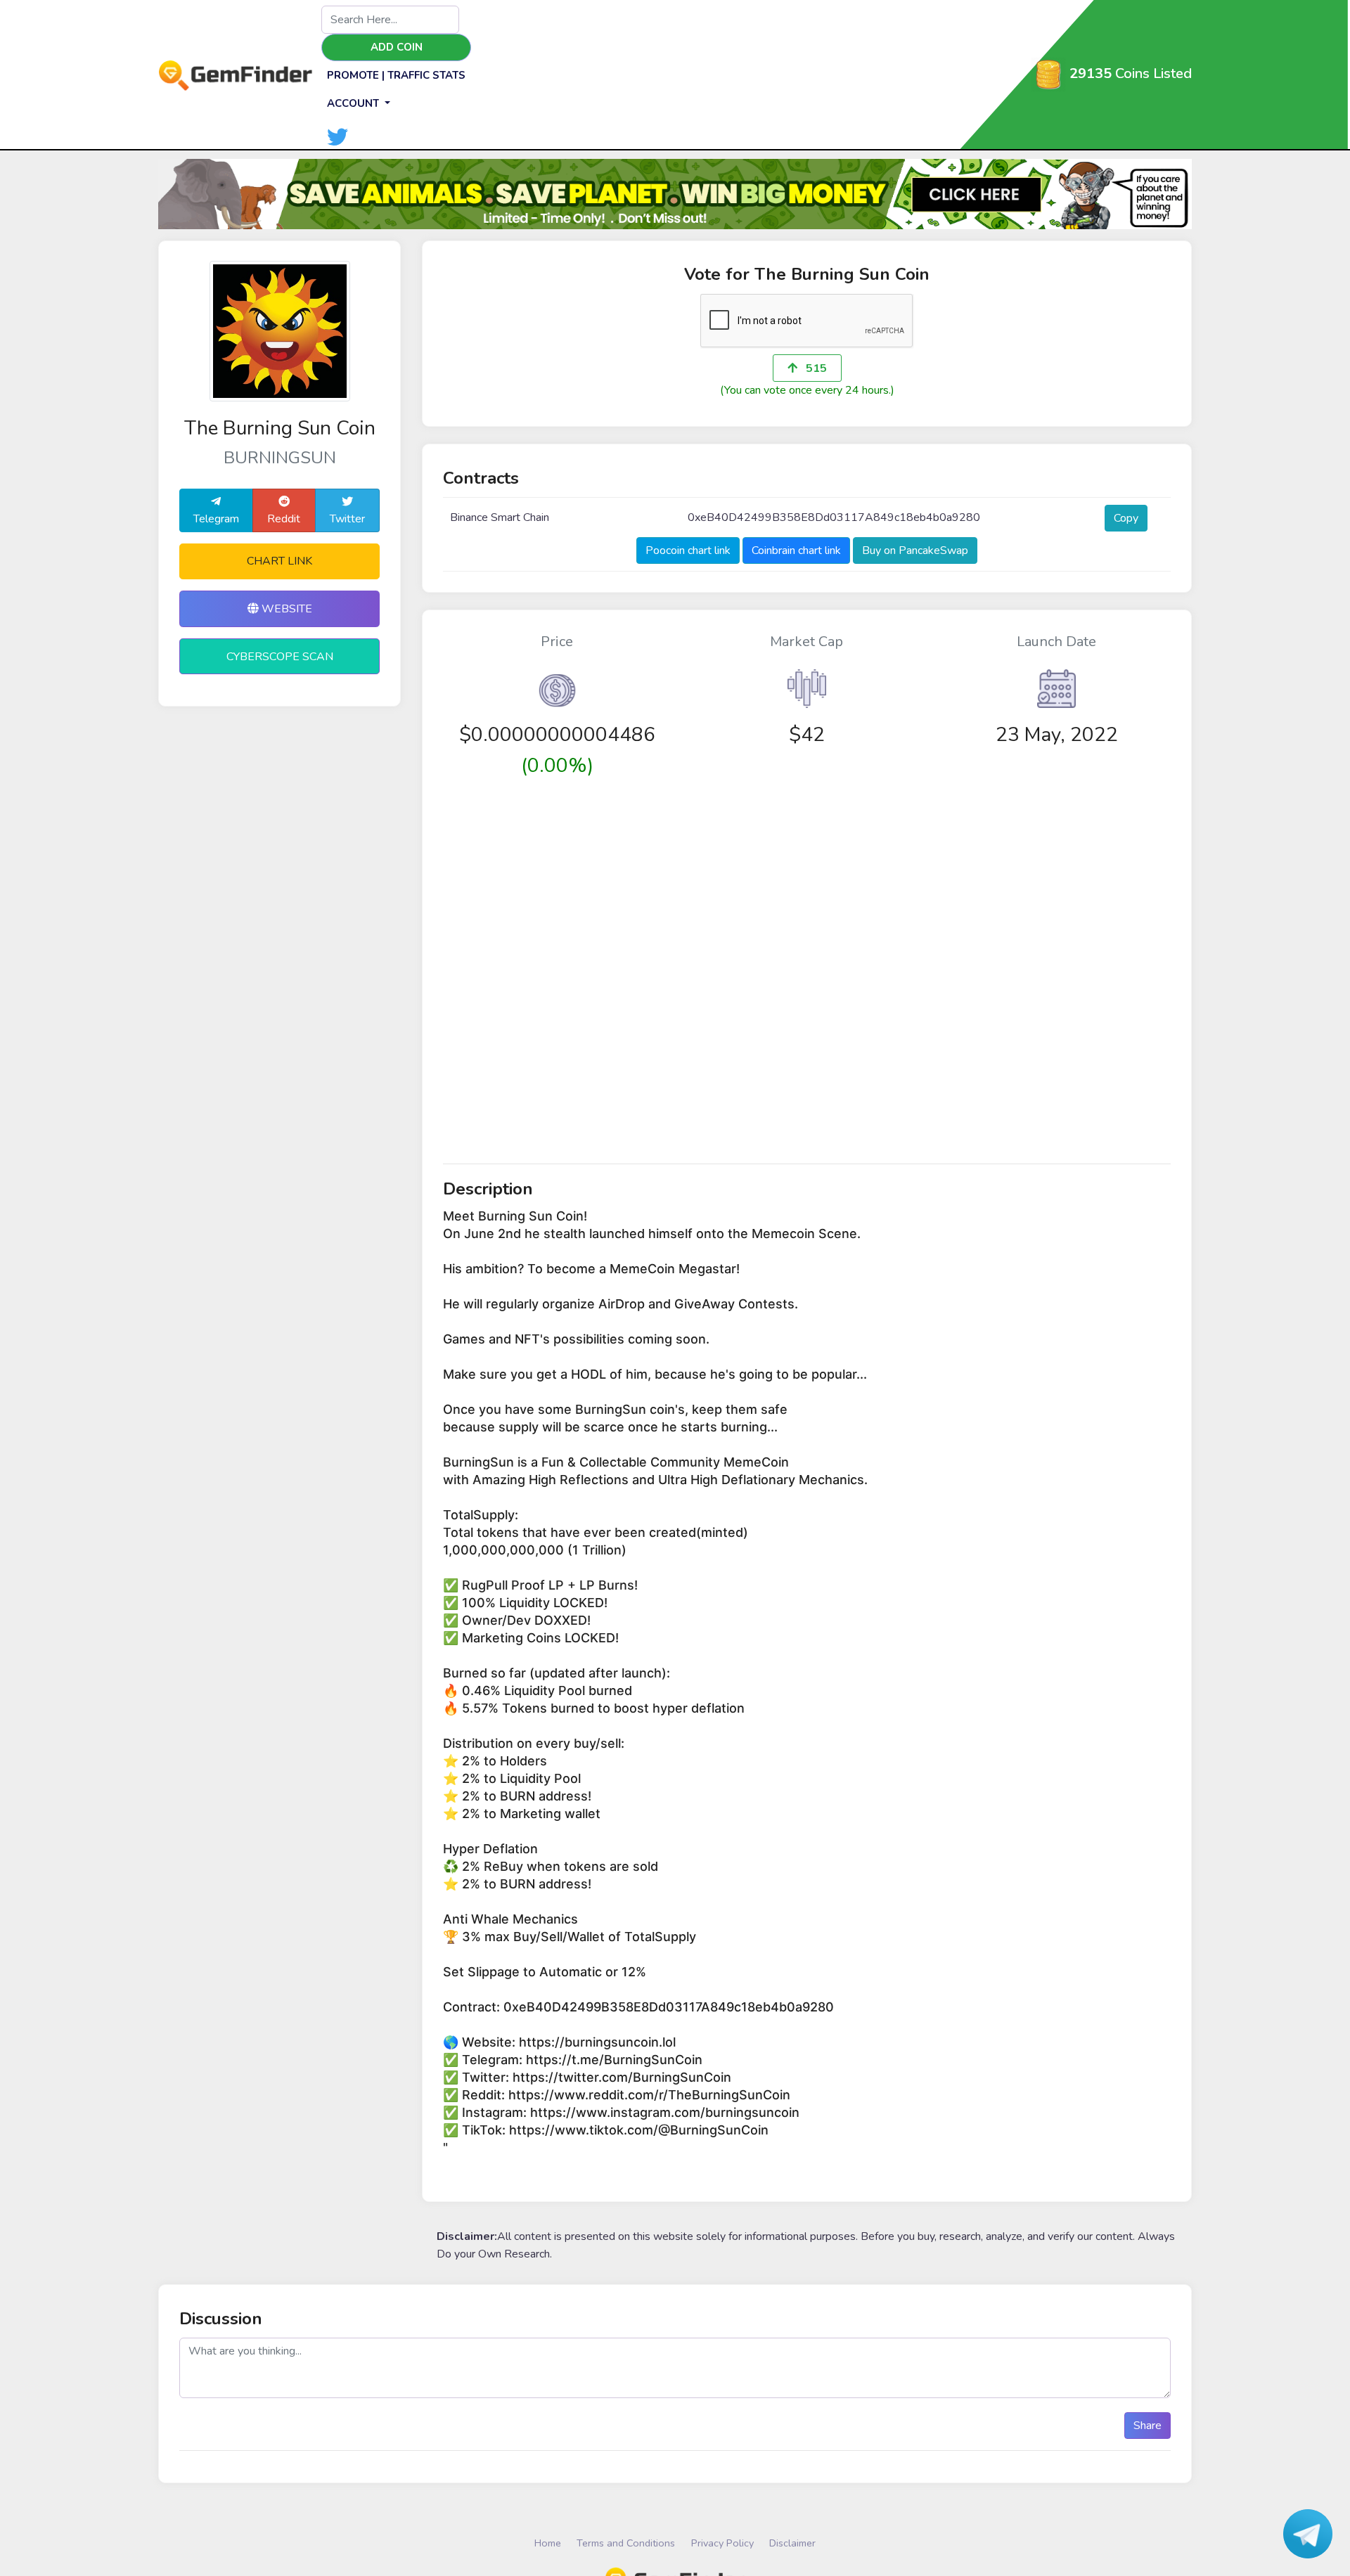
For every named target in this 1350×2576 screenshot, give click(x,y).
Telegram (216, 519)
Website (285, 609)
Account (354, 103)
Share (1147, 2426)
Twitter (347, 519)
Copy (1126, 518)
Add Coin (397, 47)
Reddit (284, 519)
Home (548, 2543)
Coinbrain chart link (796, 550)
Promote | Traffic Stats (396, 75)
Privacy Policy (722, 2543)
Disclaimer (792, 2543)
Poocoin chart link (688, 550)
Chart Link (279, 561)
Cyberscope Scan (280, 657)
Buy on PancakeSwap (915, 550)
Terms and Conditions (626, 2543)
